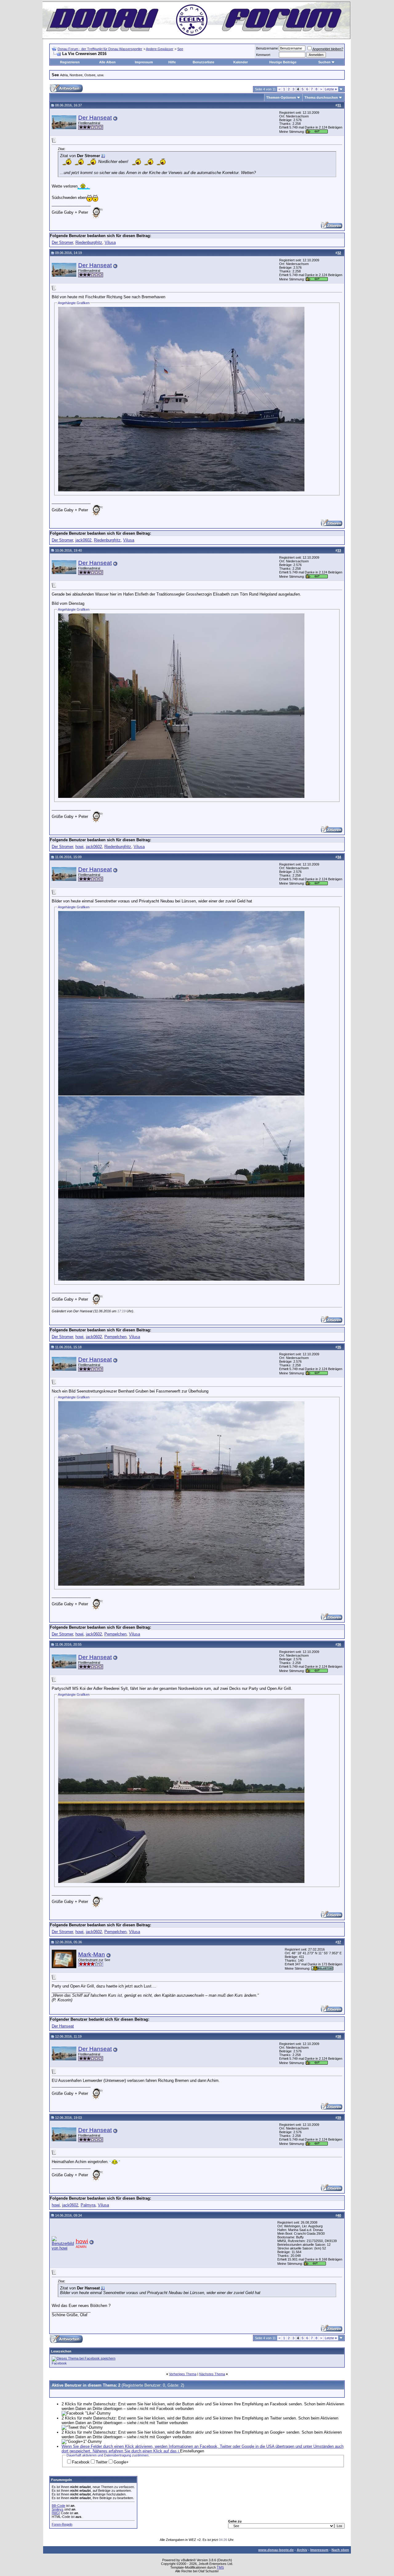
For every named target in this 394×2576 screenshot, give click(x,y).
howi (79, 847)
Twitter (102, 2462)
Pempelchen (115, 1337)
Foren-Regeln (62, 2524)
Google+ (121, 2462)
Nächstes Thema (212, 2374)
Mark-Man (92, 1954)
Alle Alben (107, 62)
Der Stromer (62, 242)
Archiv (302, 2550)
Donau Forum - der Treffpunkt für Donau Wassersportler (100, 49)
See (180, 49)
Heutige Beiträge (283, 62)
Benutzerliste (203, 62)
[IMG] (56, 2513)
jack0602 (83, 540)
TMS (220, 2567)
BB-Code (58, 2506)
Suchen (324, 62)
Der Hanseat (95, 118)
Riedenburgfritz (89, 242)
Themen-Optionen (281, 97)
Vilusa (110, 242)
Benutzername (267, 48)
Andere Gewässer (160, 49)
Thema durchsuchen (321, 97)
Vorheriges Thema (183, 2374)
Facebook (59, 2363)
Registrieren (70, 62)
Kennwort (263, 55)
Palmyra (88, 2205)
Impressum (144, 62)
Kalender (241, 62)
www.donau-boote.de (276, 2550)
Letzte (331, 89)
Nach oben (340, 2550)
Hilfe (172, 62)
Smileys (58, 2509)
